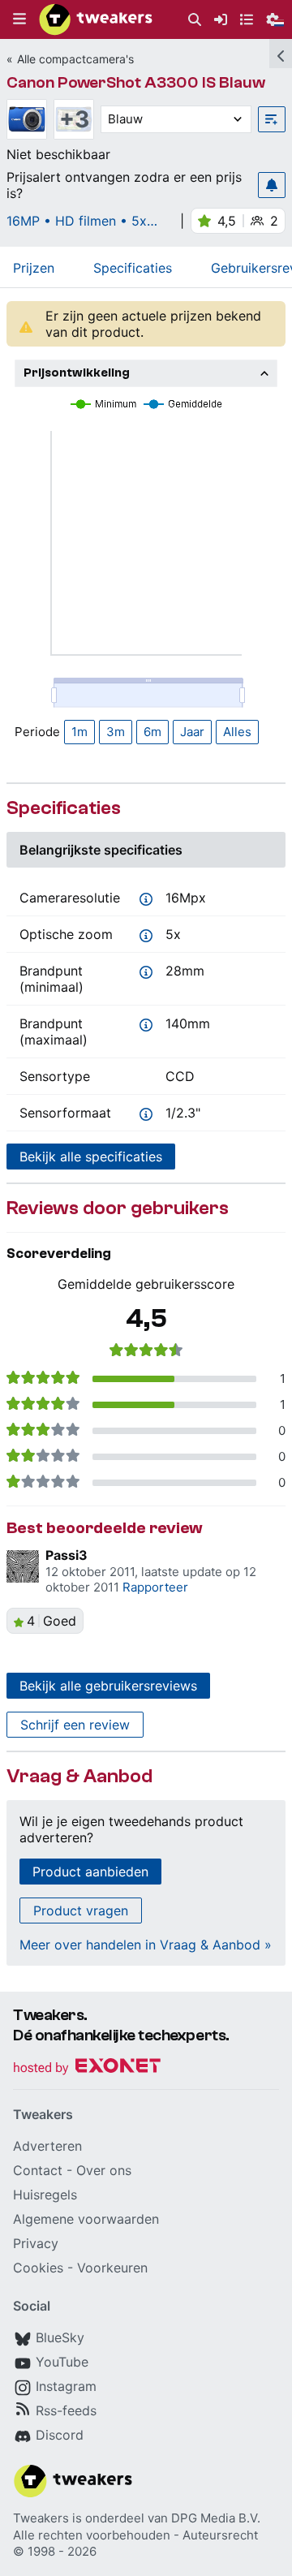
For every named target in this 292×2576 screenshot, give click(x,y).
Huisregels (45, 2195)
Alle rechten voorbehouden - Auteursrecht (135, 2535)
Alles (237, 732)
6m (152, 732)
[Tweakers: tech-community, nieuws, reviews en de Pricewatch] (96, 19)
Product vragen (81, 1910)
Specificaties (133, 268)
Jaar (192, 732)
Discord (60, 2435)
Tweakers (41, 2518)
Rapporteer (155, 1587)
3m (116, 732)
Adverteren (47, 2146)
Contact (38, 2170)
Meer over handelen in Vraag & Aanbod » (146, 1945)
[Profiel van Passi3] (23, 1566)
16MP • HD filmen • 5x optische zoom (77, 221)
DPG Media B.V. (216, 2518)
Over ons (104, 2170)
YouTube (62, 2362)
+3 (74, 119)
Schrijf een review (75, 1725)
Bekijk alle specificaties (91, 1157)
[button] (19, 19)
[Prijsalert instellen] (272, 185)
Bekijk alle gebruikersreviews (108, 1686)
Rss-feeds (66, 2410)
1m (79, 732)
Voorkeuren (112, 2268)
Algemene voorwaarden (86, 2219)
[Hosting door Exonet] (87, 2068)
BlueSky (60, 2337)
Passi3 (67, 1555)
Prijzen (34, 268)
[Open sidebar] (281, 54)
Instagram (66, 2386)
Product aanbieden (90, 1872)
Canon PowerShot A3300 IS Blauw (136, 82)
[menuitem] (195, 20)
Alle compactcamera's (75, 59)
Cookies (38, 2268)
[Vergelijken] (272, 119)
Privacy (36, 2243)
